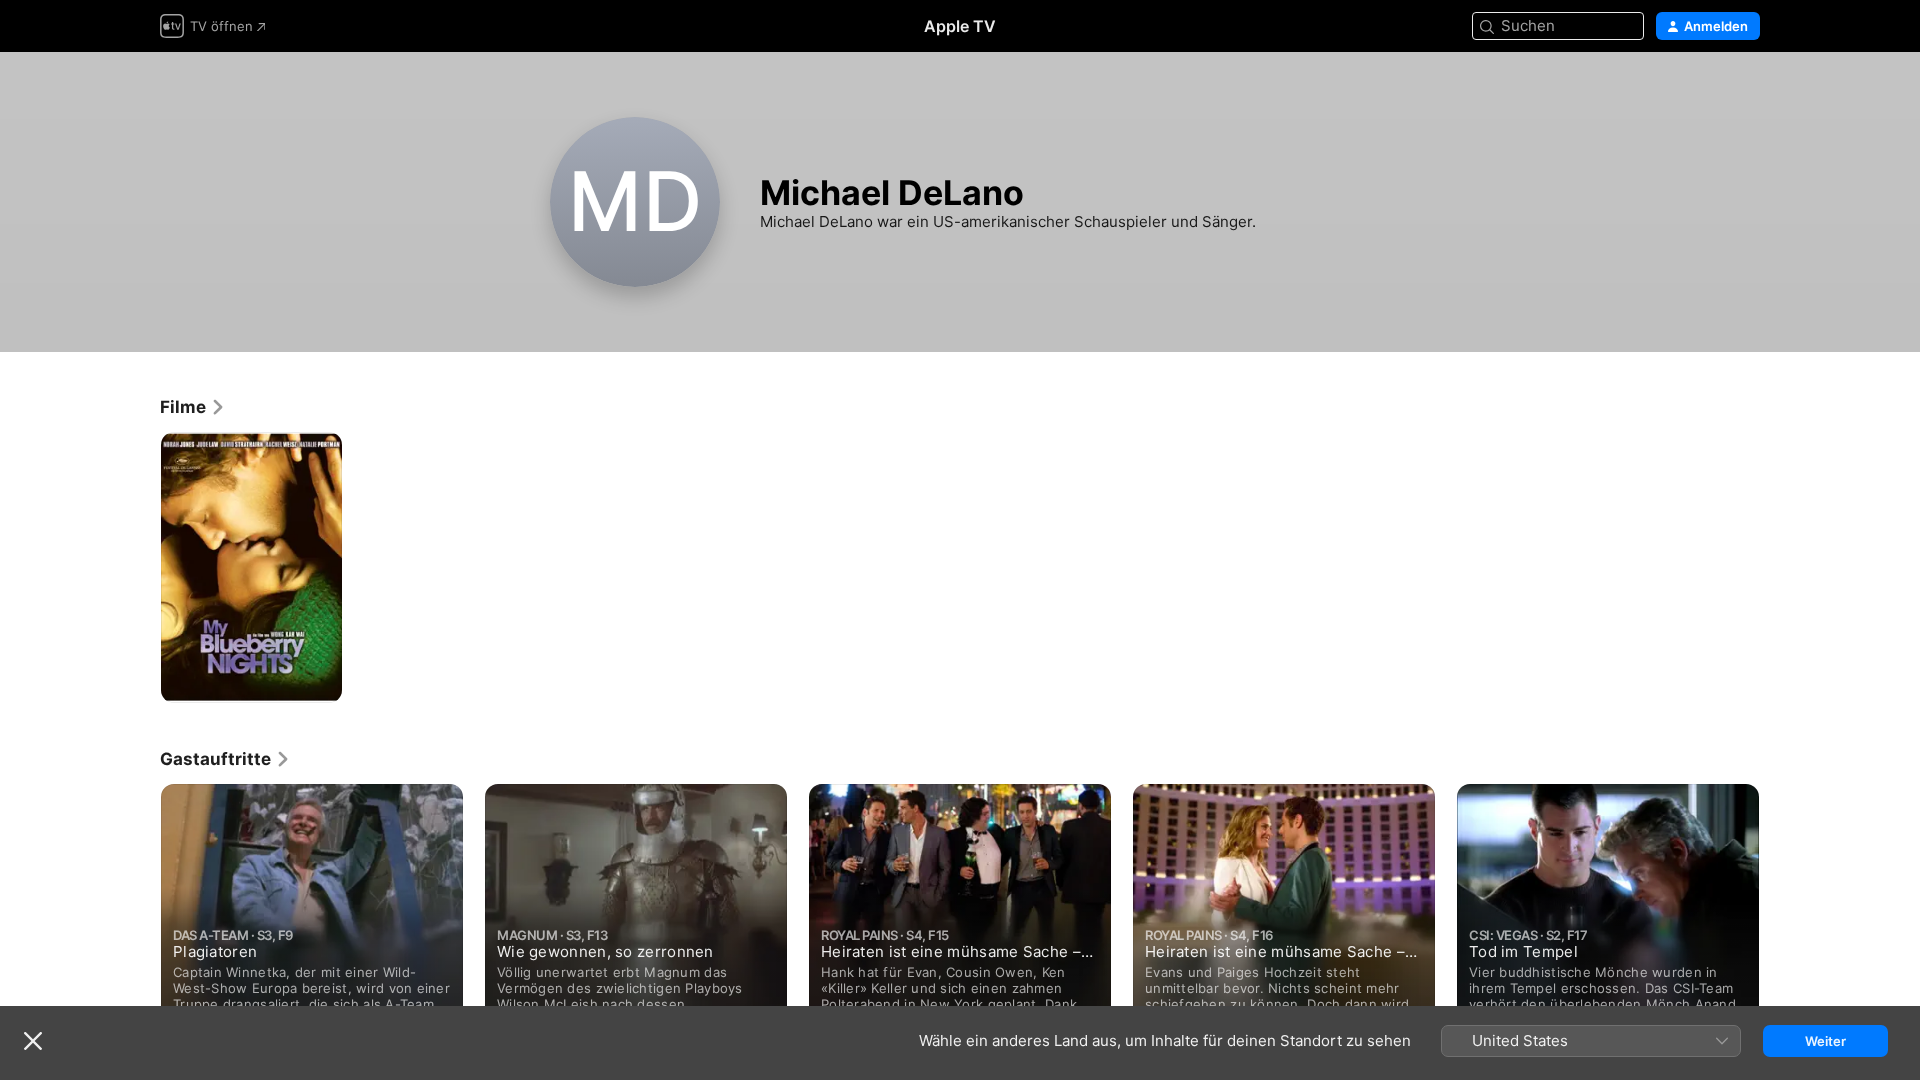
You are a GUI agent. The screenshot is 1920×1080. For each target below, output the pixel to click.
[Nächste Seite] (1780, 913)
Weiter (1825, 1041)
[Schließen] (33, 1041)
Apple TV (960, 26)
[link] (193, 407)
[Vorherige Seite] (140, 913)
